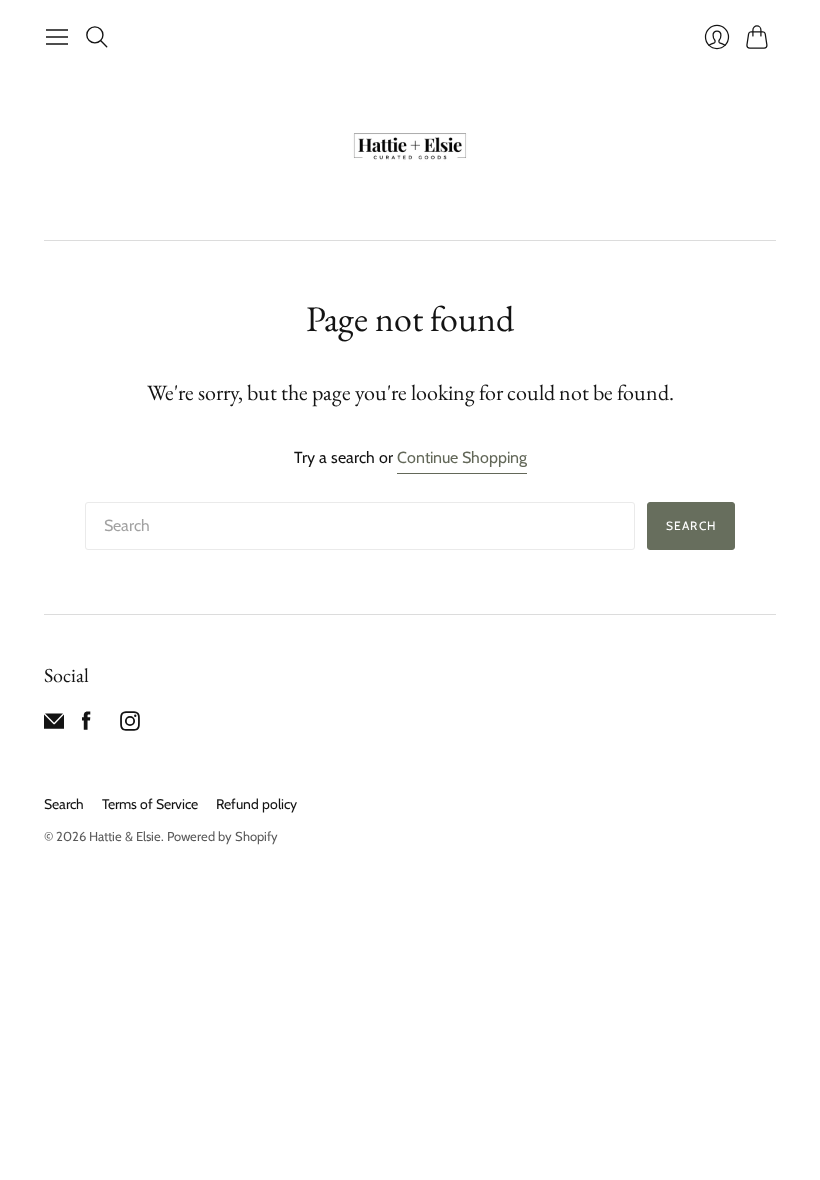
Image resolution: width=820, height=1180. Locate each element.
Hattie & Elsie (125, 836)
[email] (54, 725)
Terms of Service (150, 804)
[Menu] (57, 37)
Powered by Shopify (222, 836)
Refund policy (256, 804)
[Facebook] (86, 725)
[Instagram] (130, 725)
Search (691, 525)
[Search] (97, 37)
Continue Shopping (462, 457)
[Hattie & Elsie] (410, 148)
